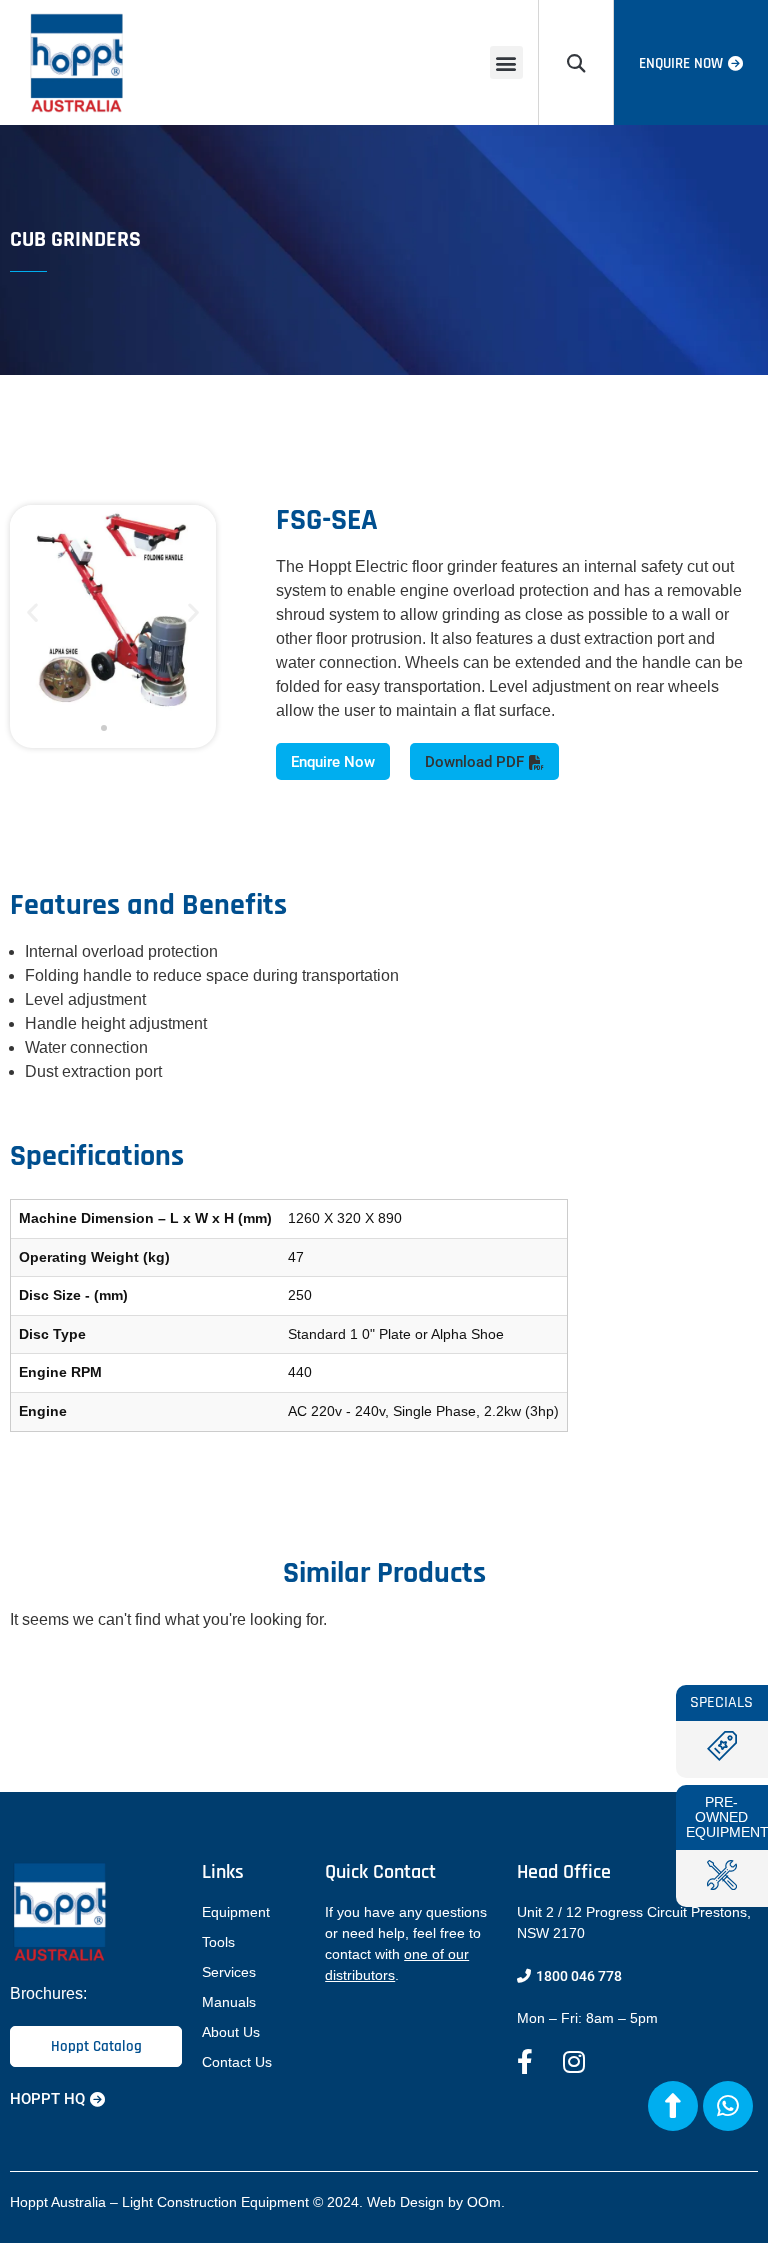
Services (229, 1972)
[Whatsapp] (728, 2106)
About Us (231, 2032)
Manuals (229, 2002)
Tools (218, 1942)
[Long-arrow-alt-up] (673, 2106)
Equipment (236, 1912)
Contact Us (237, 2062)
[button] (506, 62)
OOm (484, 2202)
